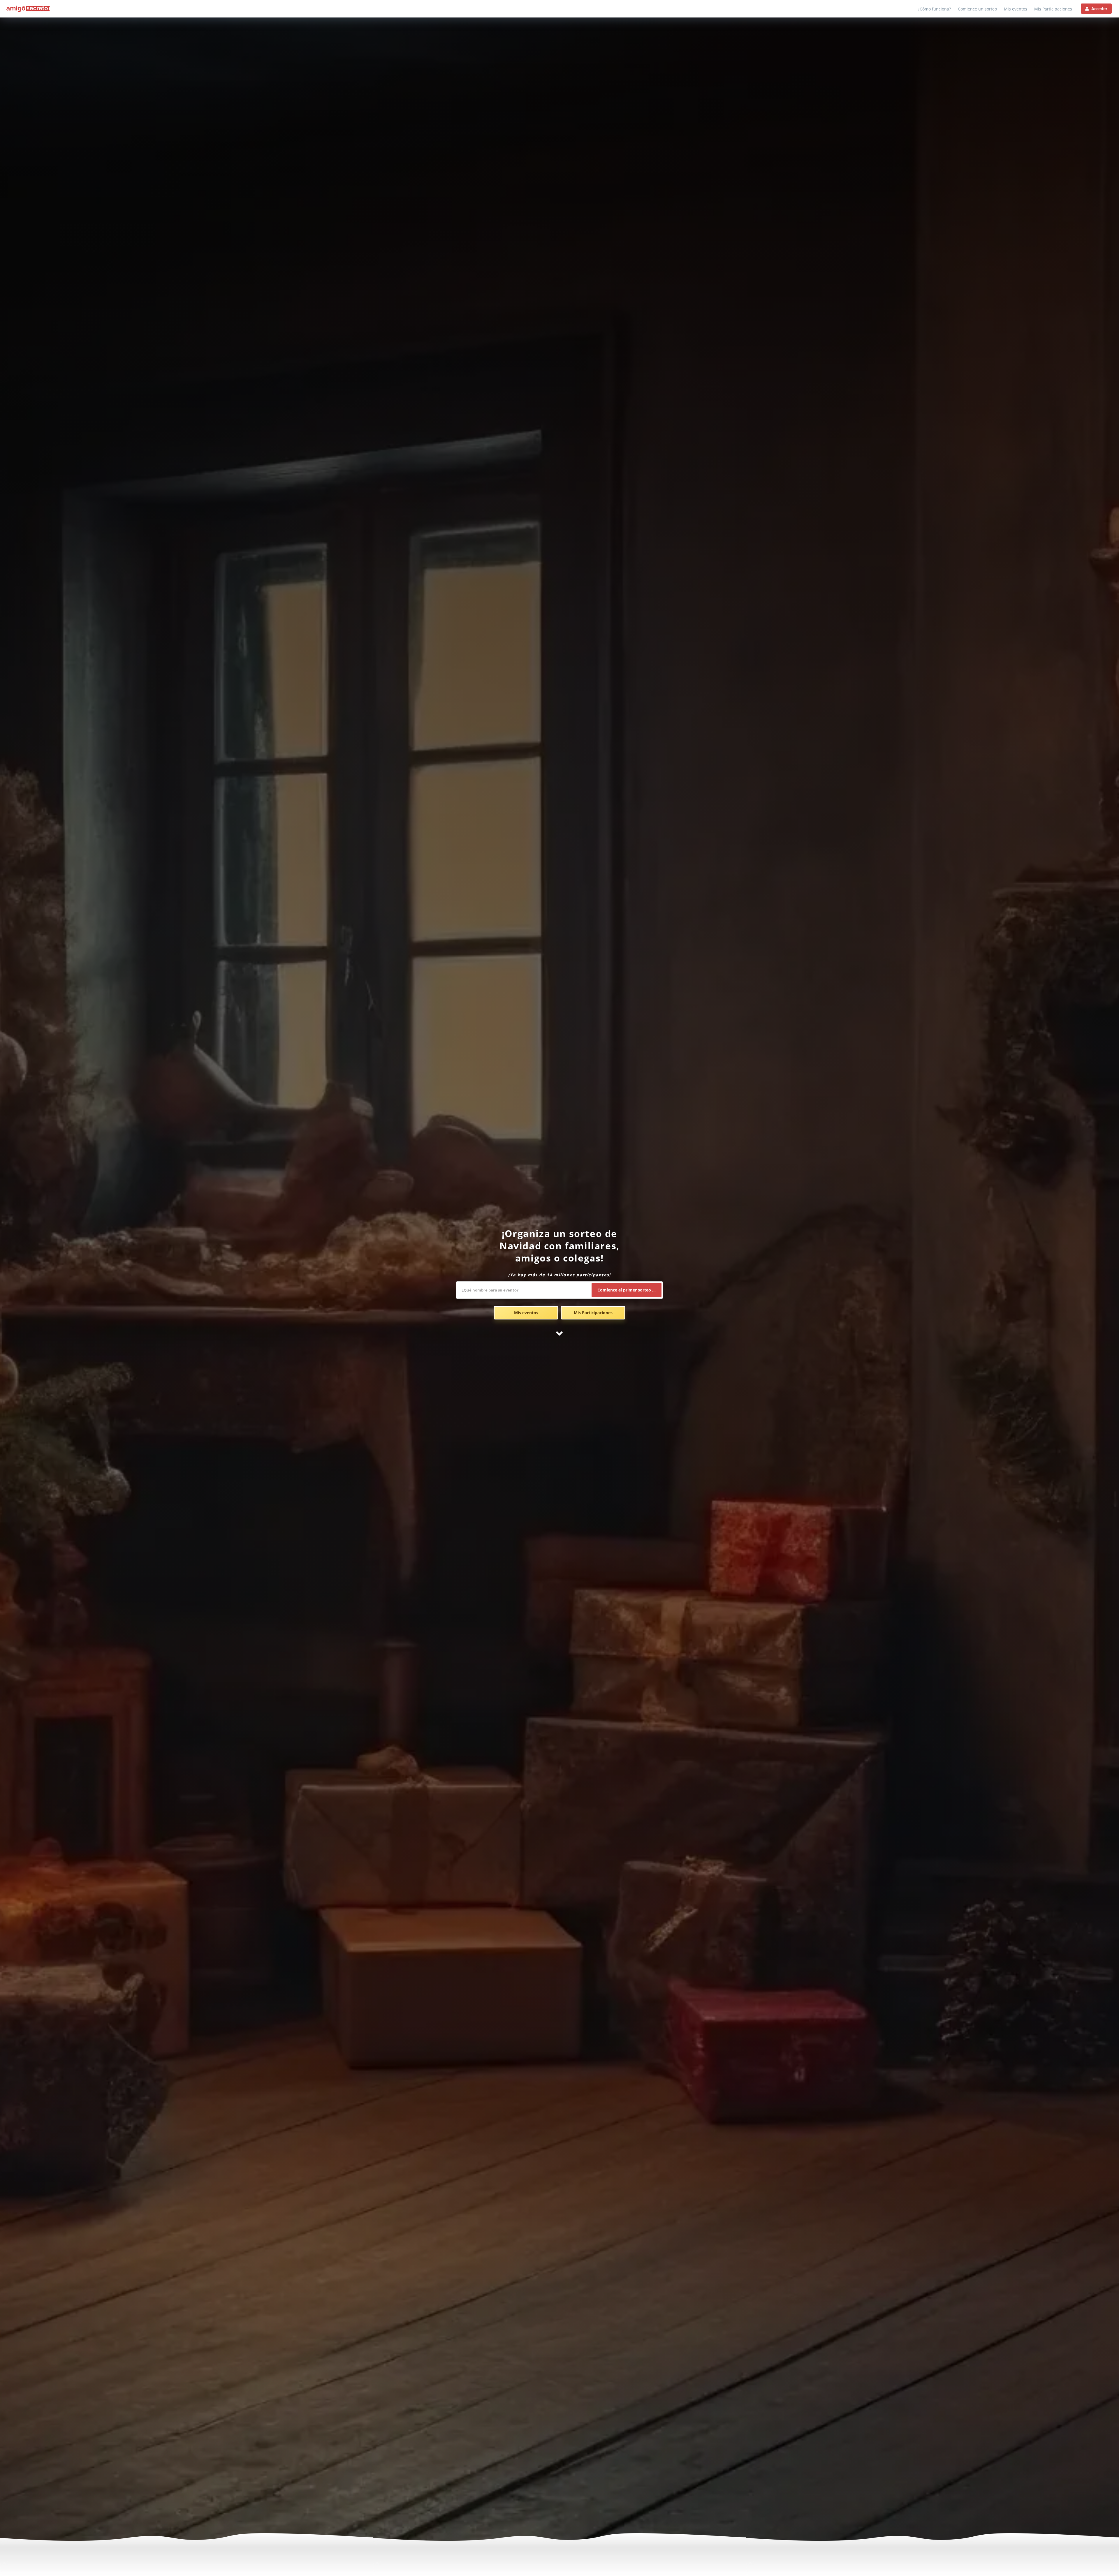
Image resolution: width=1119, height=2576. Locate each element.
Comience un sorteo (977, 9)
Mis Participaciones (1053, 9)
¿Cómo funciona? (934, 9)
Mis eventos (1016, 9)
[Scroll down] (559, 1333)
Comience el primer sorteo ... (627, 1290)
